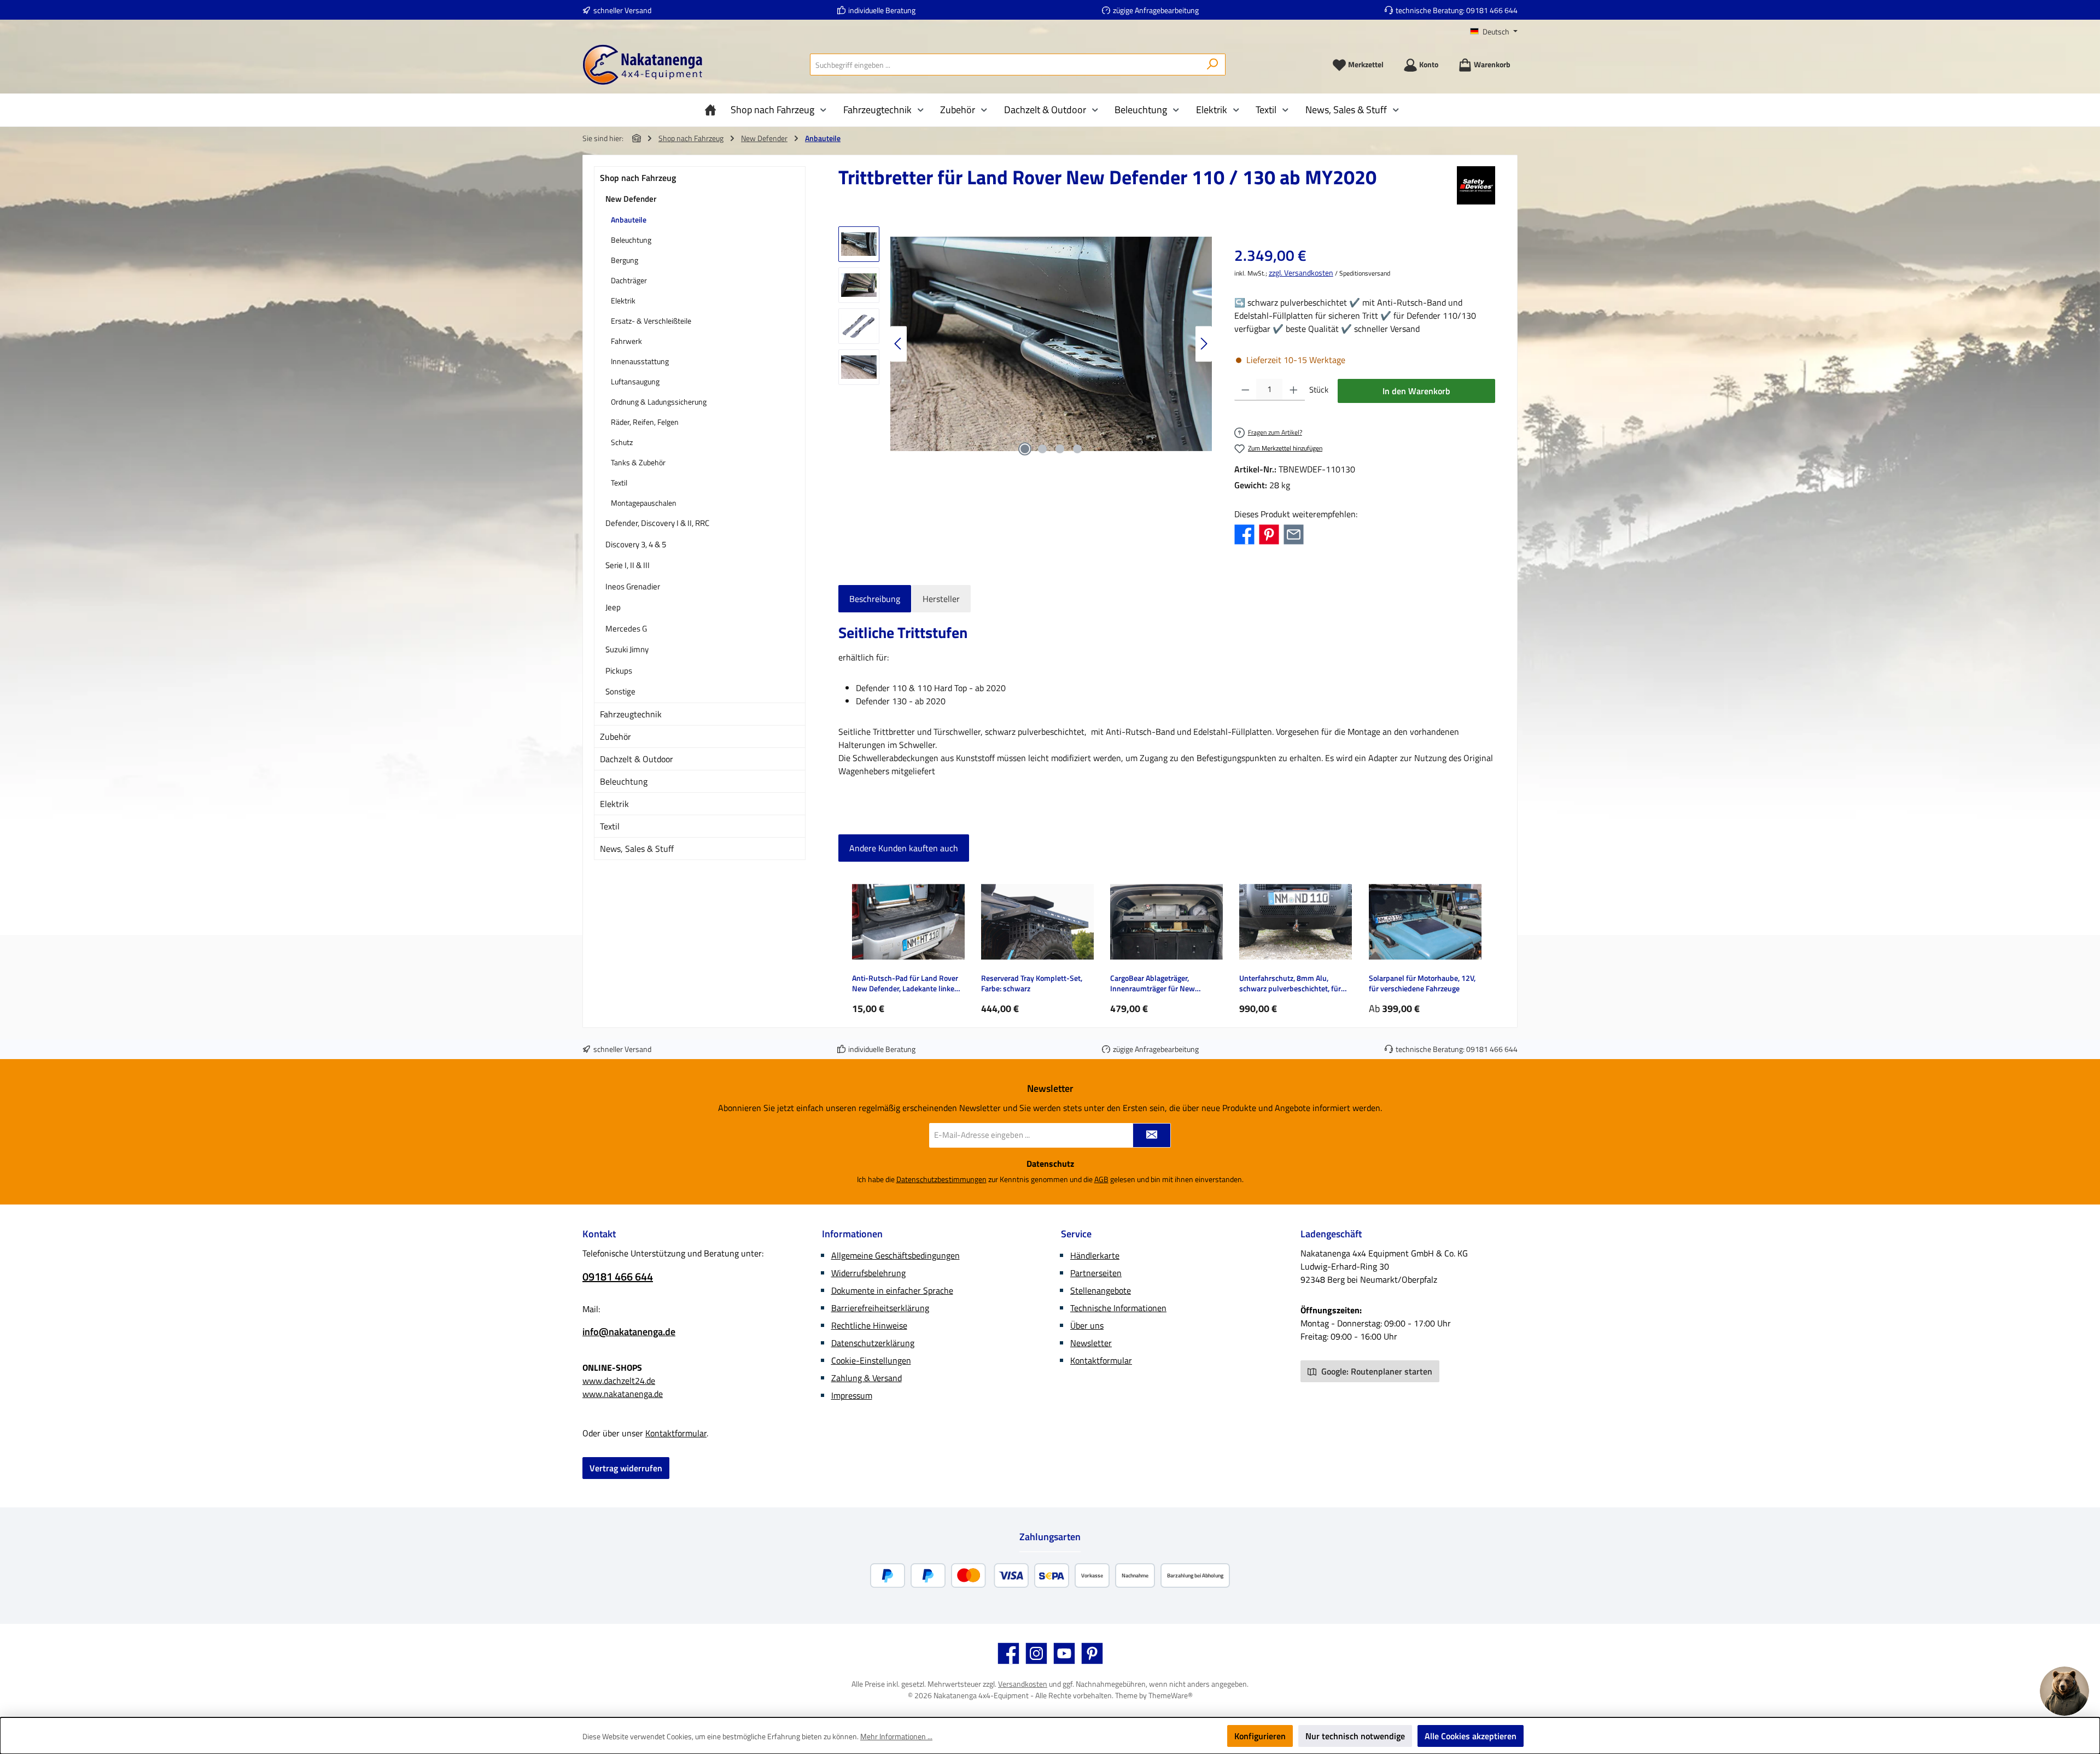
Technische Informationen (1118, 1308)
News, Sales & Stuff (637, 849)
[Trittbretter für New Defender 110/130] (1051, 344)
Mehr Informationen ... (896, 1736)
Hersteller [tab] (941, 599)
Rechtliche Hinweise (869, 1325)
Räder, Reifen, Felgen (645, 422)
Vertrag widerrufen (626, 1468)
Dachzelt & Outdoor (637, 759)
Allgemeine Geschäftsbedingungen (896, 1255)
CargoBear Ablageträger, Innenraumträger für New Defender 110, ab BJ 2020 (1153, 983)
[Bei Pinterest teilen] (1269, 534)
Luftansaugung (635, 381)
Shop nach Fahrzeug (638, 178)
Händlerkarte (1095, 1255)
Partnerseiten (1096, 1273)
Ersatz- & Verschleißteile (651, 321)
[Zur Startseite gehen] (643, 65)
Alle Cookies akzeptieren (1471, 1736)
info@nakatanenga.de (629, 1332)
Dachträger (629, 280)
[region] (1025, 344)
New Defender (631, 199)
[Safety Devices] (1476, 185)
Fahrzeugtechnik (631, 714)
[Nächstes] (1204, 344)
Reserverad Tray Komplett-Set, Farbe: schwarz (1032, 983)
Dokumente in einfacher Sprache (892, 1290)
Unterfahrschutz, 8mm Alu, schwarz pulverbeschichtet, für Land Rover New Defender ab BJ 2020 (1292, 983)
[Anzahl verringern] (1246, 390)
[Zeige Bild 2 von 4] (1042, 449)
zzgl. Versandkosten (1301, 273)
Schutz (622, 442)
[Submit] (1152, 1135)
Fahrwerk (626, 341)
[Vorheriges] (899, 344)
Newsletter (1091, 1343)
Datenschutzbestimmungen (941, 1179)
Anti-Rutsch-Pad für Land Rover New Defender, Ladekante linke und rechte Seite (905, 983)
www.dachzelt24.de (619, 1381)
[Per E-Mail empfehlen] (1294, 534)
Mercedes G (626, 628)
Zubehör (616, 736)
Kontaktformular (676, 1433)
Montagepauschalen (644, 503)
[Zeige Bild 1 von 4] (1025, 449)
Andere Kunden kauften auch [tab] (904, 848)
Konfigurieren (1260, 1736)
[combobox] (1005, 65)
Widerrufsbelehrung (868, 1273)
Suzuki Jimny (627, 649)
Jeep (613, 607)
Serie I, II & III (628, 565)
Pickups (619, 671)
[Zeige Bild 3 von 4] (1060, 449)
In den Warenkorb (1416, 391)
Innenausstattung (640, 361)
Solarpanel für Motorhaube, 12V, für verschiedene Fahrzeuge (1422, 983)
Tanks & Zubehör (638, 462)
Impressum (852, 1395)
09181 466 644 (1492, 10)
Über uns (1087, 1325)
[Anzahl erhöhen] (1294, 390)
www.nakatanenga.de (623, 1394)
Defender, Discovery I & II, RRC (657, 523)
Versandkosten (1023, 1684)
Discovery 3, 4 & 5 (636, 544)
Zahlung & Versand (867, 1378)
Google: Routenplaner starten (1376, 1371)
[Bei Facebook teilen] (1244, 534)
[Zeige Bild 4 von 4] (1077, 449)
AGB (1101, 1179)
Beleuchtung (631, 240)
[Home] (713, 110)
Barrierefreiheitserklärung (880, 1308)
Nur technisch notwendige (1355, 1736)
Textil (619, 483)
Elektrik (623, 300)
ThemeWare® (1171, 1695)
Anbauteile (629, 220)
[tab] (875, 599)
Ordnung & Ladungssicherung (659, 402)
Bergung (625, 260)
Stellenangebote (1101, 1290)
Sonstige (620, 691)
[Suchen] (1213, 65)
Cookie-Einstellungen (871, 1360)
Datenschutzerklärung (873, 1343)
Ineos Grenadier (633, 586)
